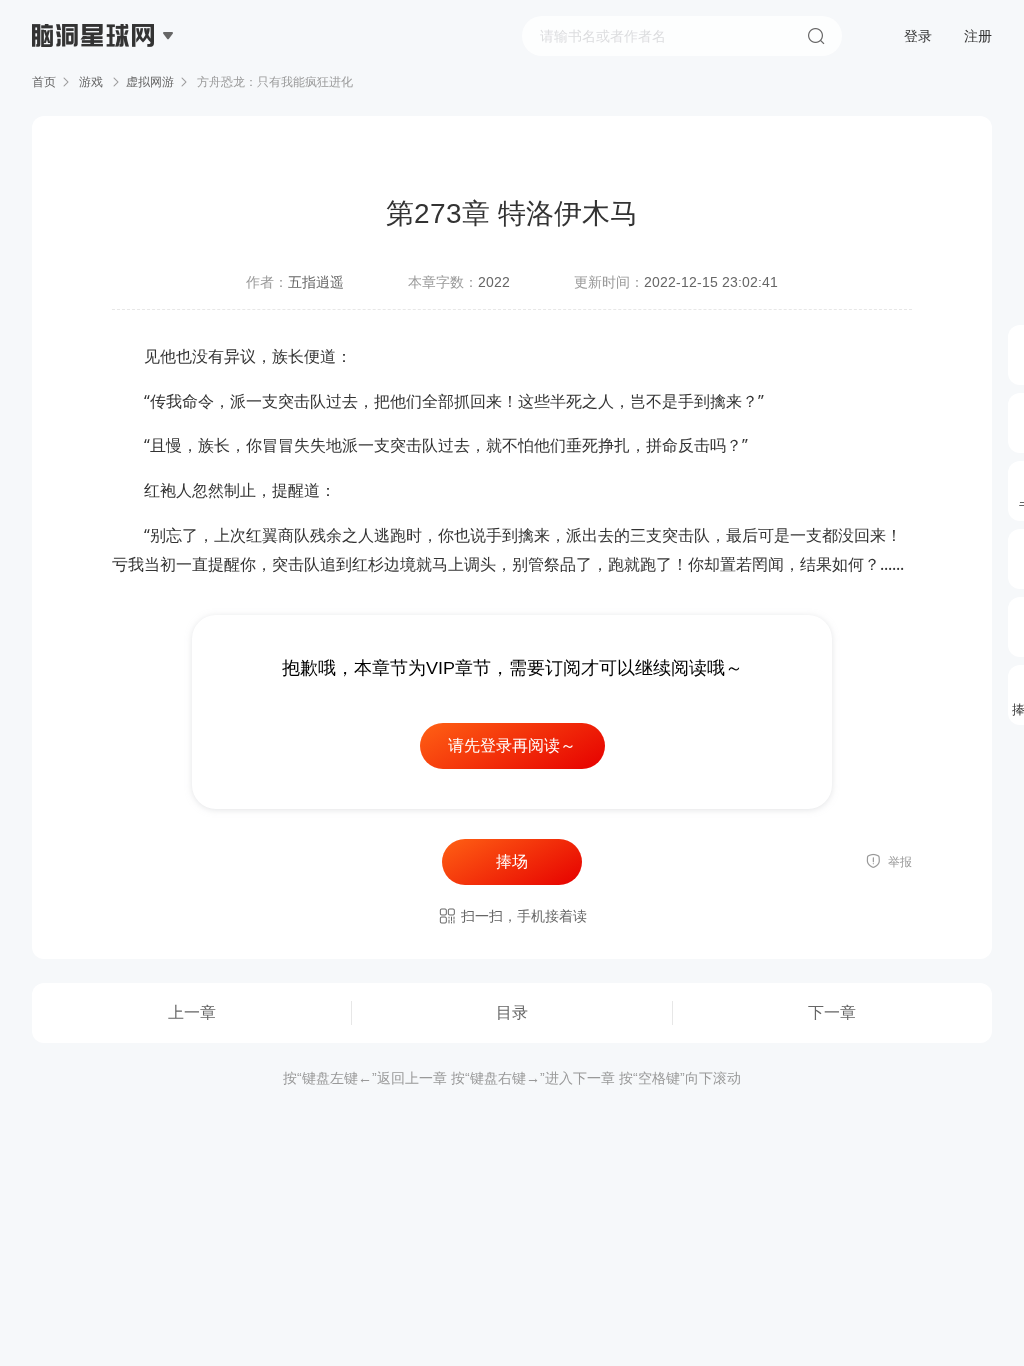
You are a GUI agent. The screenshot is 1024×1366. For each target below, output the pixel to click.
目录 (512, 1012)
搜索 (816, 36)
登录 (918, 36)
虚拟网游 (150, 82)
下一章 (832, 1012)
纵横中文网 (95, 92)
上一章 (192, 1012)
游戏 (91, 82)
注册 (978, 36)
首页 (44, 82)
